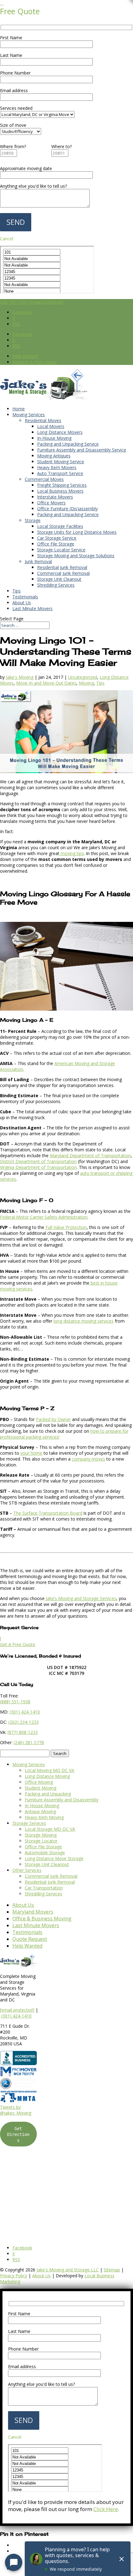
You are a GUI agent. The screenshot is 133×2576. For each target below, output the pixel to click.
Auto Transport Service (60, 473)
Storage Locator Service (61, 550)
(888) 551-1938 (15, 1702)
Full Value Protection (66, 1227)
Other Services (27, 1870)
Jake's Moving (20, 677)
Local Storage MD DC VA (50, 1829)
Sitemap (112, 2270)
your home (31, 1453)
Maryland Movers (33, 1912)
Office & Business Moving (42, 1919)
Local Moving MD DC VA (49, 1770)
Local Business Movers (60, 491)
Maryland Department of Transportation (90, 1155)
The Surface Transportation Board (48, 1513)
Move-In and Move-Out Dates (46, 683)
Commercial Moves (44, 479)
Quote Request (30, 1939)
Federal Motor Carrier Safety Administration (44, 1217)
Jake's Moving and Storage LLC (68, 2270)
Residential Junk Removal (62, 567)
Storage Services (29, 1823)
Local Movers (51, 426)
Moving (86, 683)
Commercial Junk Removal (63, 573)
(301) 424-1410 (16, 2016)
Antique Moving (40, 1811)
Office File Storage (56, 544)
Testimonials (25, 597)
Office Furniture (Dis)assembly (67, 509)
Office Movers (51, 503)
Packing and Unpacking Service (68, 444)
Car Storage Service (57, 538)
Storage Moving (41, 1835)
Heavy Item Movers (57, 467)
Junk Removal (38, 561)
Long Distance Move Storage (54, 1858)
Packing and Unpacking (48, 1794)
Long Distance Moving (47, 1776)
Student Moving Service (61, 462)
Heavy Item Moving (44, 1817)
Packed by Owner (53, 1419)
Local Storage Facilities (60, 526)
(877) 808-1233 (23, 1732)
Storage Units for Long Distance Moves (77, 532)
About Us (22, 603)
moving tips (72, 853)
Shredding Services (56, 585)
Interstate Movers (55, 497)
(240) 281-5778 (29, 1742)
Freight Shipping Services (62, 485)
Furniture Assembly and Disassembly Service (82, 450)
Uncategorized (83, 677)
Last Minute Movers (32, 608)
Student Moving (41, 1788)
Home (19, 409)
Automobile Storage (45, 1853)
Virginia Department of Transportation (38, 1167)
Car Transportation (44, 1888)
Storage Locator (41, 1841)
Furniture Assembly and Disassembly (62, 1800)
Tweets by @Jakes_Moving (16, 2110)
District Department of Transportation (38, 1161)
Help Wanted (25, 356)
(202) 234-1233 (24, 1722)
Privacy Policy (14, 2276)
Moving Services (29, 415)
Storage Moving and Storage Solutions (76, 556)
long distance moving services (84, 1321)
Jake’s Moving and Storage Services (80, 1598)
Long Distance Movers (60, 432)
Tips (17, 591)
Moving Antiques (54, 456)
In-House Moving (54, 438)
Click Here (106, 2509)
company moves (88, 1459)
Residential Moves (43, 420)
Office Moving (39, 1782)
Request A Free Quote (35, 362)
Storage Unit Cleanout (59, 579)
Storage (33, 520)
